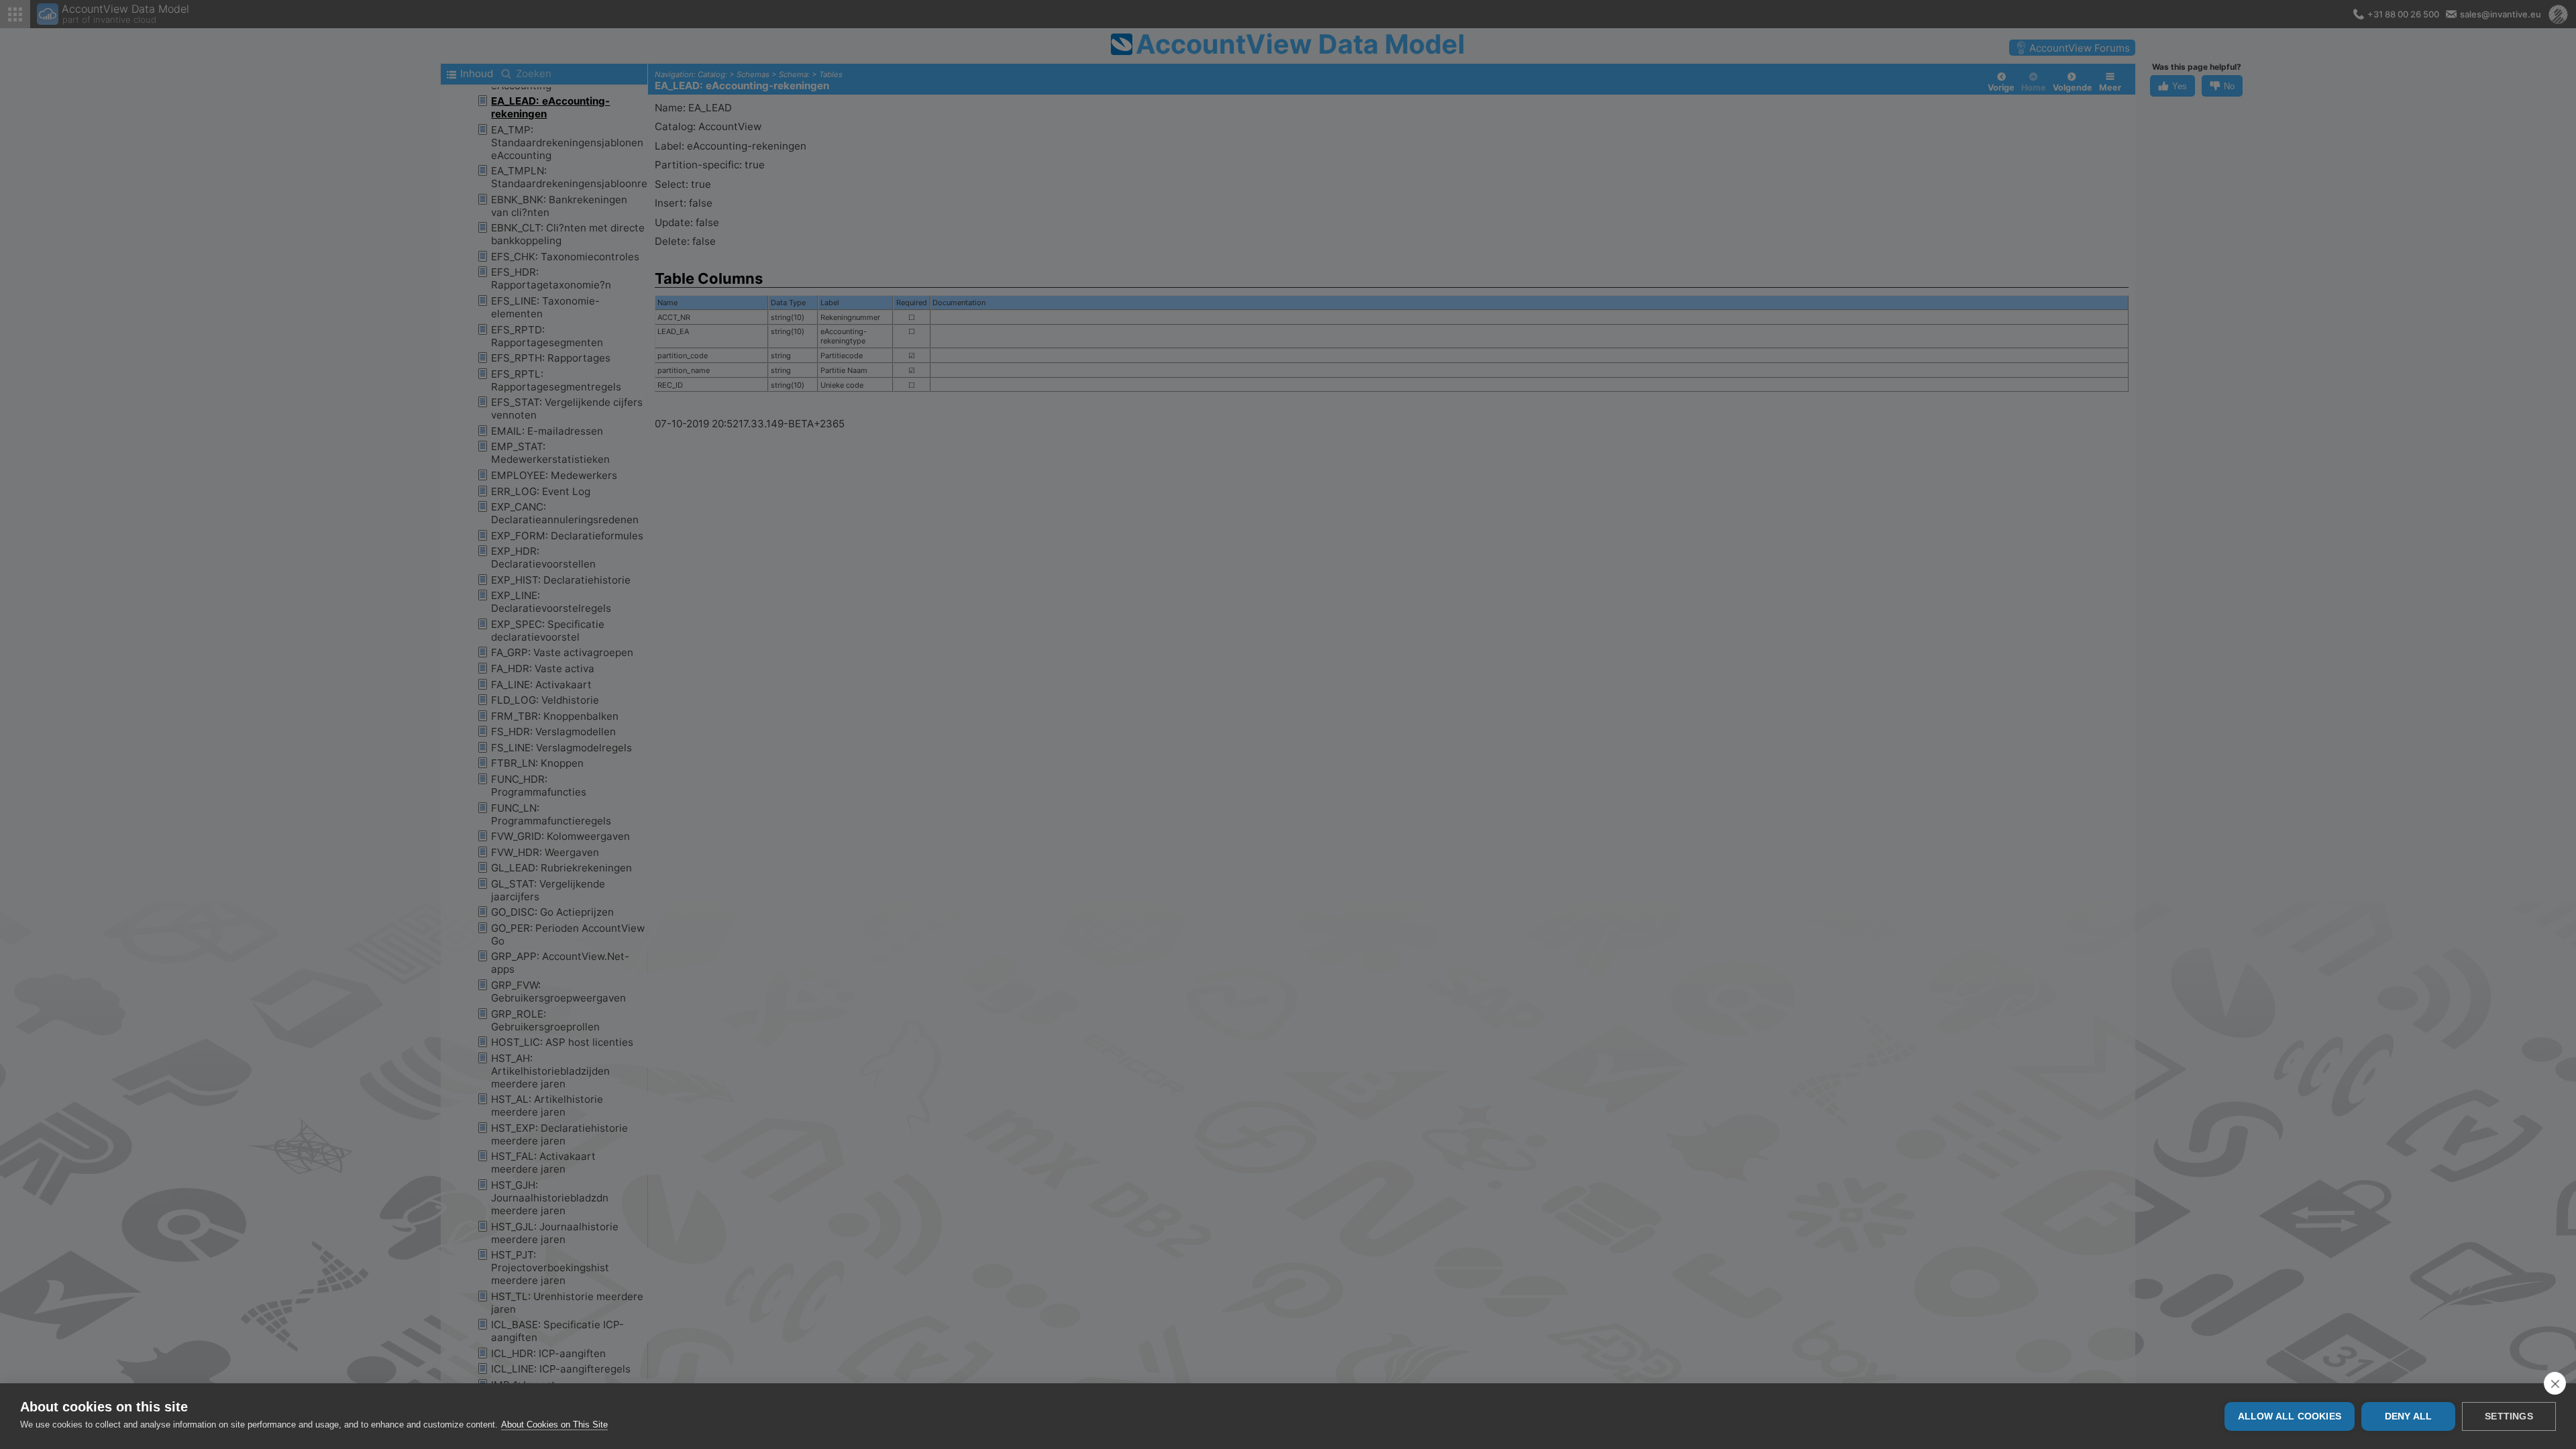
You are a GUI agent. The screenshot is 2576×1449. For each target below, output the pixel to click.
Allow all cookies (2290, 1416)
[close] (2555, 1383)
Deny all (2409, 1416)
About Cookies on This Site (554, 1425)
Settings (2509, 1416)
